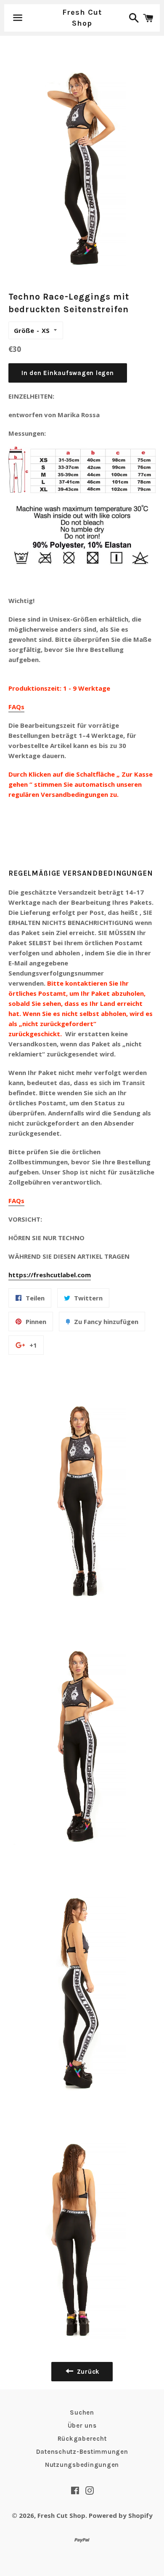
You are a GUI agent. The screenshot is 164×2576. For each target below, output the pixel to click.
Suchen (82, 2412)
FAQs (16, 707)
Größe (24, 330)
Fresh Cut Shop (82, 17)
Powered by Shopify (121, 2515)
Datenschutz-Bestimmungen (82, 2452)
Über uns (82, 2426)
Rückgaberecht (82, 2439)
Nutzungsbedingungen (82, 2465)
